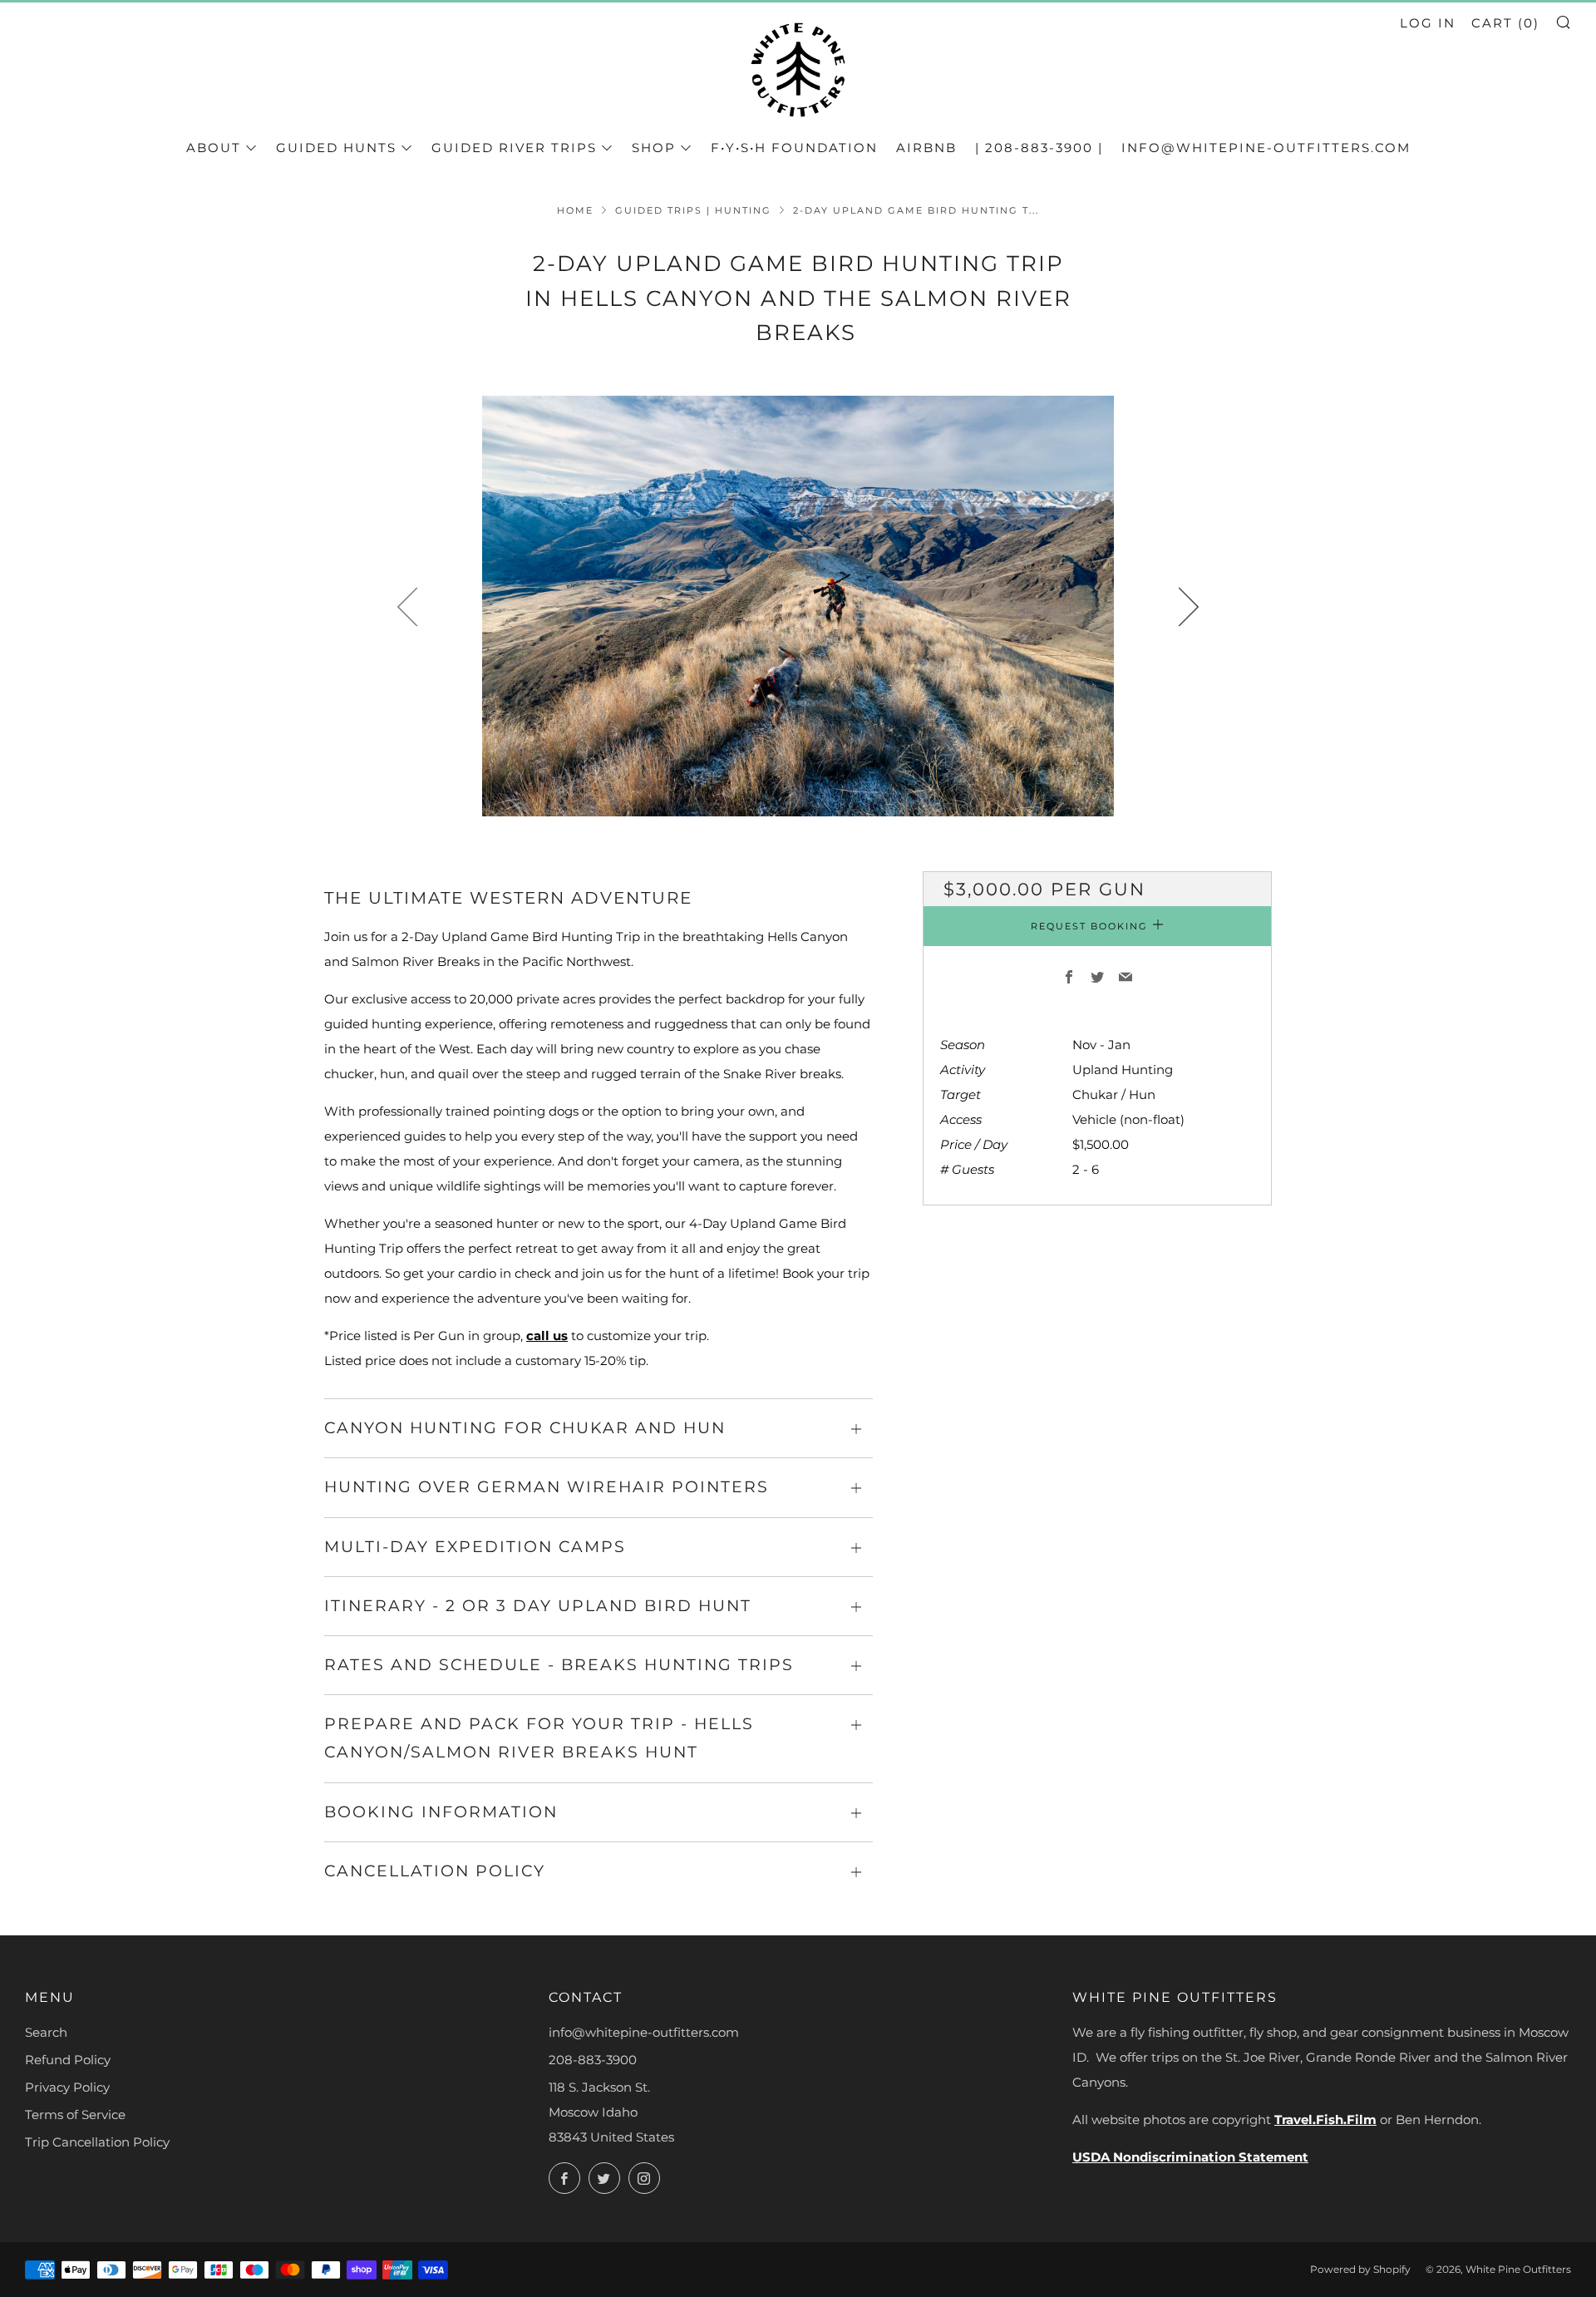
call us (547, 1336)
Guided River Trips (514, 148)
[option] (798, 606)
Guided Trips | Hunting (693, 210)
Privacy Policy (67, 2087)
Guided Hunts (336, 148)
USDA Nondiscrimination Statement (1190, 2157)
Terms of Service (75, 2115)
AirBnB (926, 148)
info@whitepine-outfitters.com (1266, 148)
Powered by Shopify (1360, 2269)
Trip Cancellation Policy (97, 2142)
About (214, 148)
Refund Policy (68, 2060)
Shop (654, 148)
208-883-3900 (593, 2060)
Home (575, 210)
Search (46, 2032)
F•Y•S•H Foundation (794, 148)
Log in (1428, 23)
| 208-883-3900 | (1039, 148)
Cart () (1505, 23)
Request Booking (1089, 927)
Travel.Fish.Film (1325, 2120)
